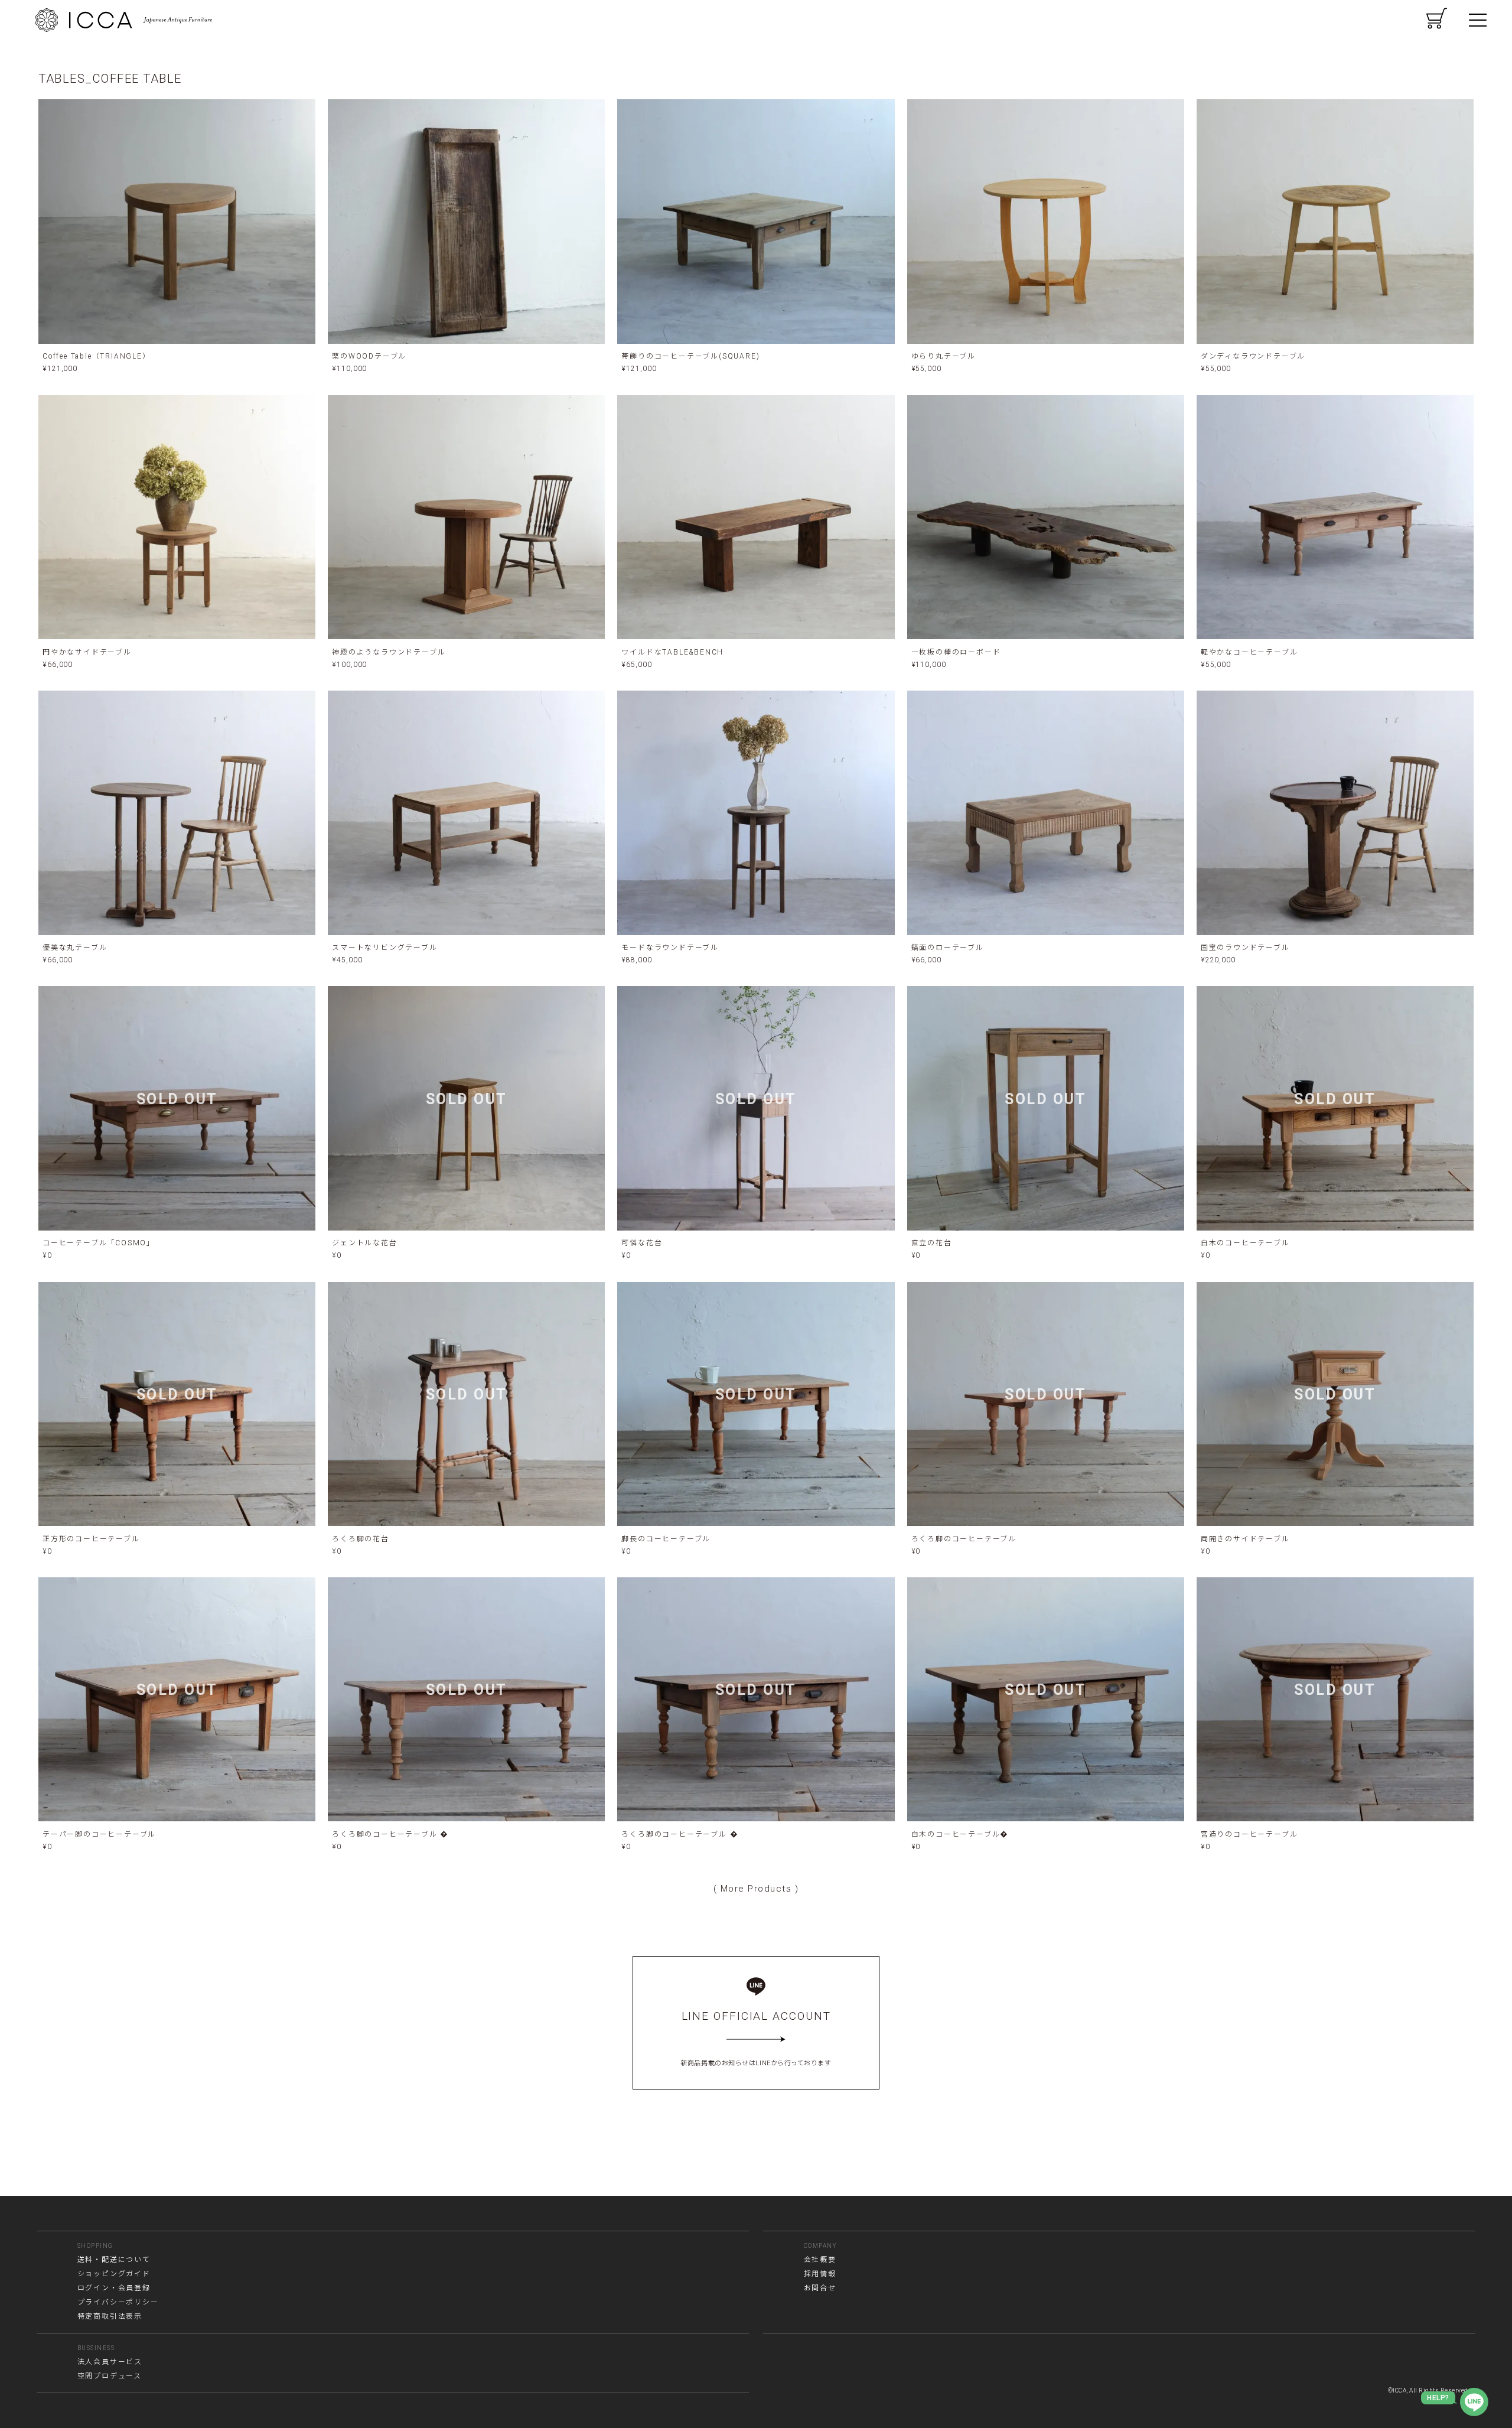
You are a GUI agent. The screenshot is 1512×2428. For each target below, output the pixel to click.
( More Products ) (756, 1889)
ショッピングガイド (114, 2274)
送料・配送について (114, 2260)
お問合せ (820, 2288)
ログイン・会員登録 (114, 2288)
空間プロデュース (110, 2376)
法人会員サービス (110, 2362)
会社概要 (820, 2260)
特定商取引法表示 (110, 2316)
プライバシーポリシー (118, 2302)
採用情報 (820, 2274)
